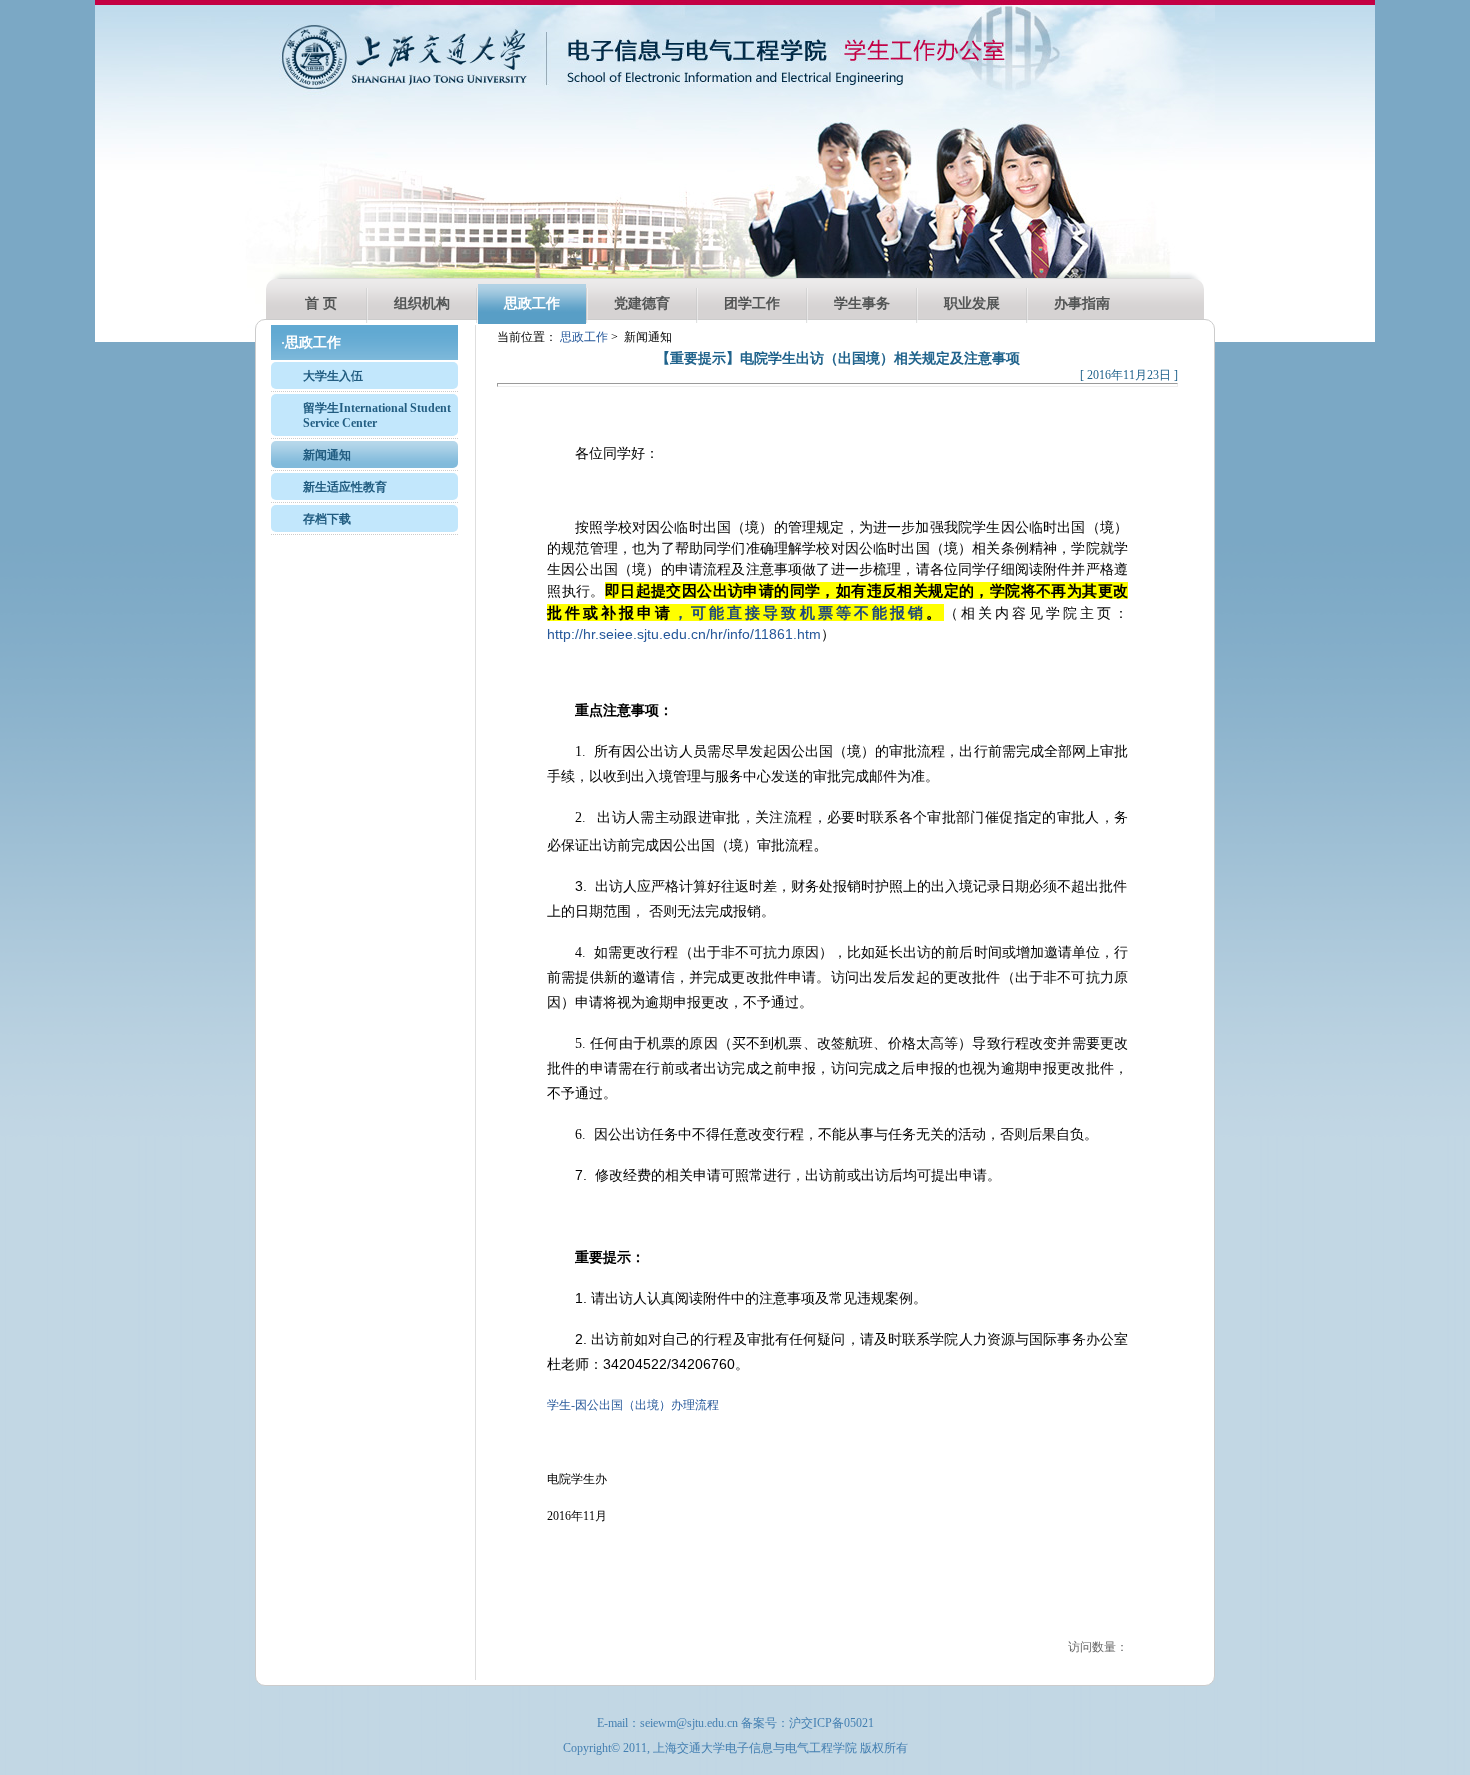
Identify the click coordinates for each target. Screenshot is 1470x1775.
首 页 (321, 303)
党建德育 (642, 303)
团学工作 (752, 303)
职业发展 (972, 303)
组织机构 (422, 303)
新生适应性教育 (345, 487)
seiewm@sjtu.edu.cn (689, 1723)
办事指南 (1082, 303)
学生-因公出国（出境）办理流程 (633, 1405)
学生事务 (862, 303)
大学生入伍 (333, 376)
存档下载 (327, 519)
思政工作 (532, 303)
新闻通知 (327, 455)
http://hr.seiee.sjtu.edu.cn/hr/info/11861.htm (684, 634)
